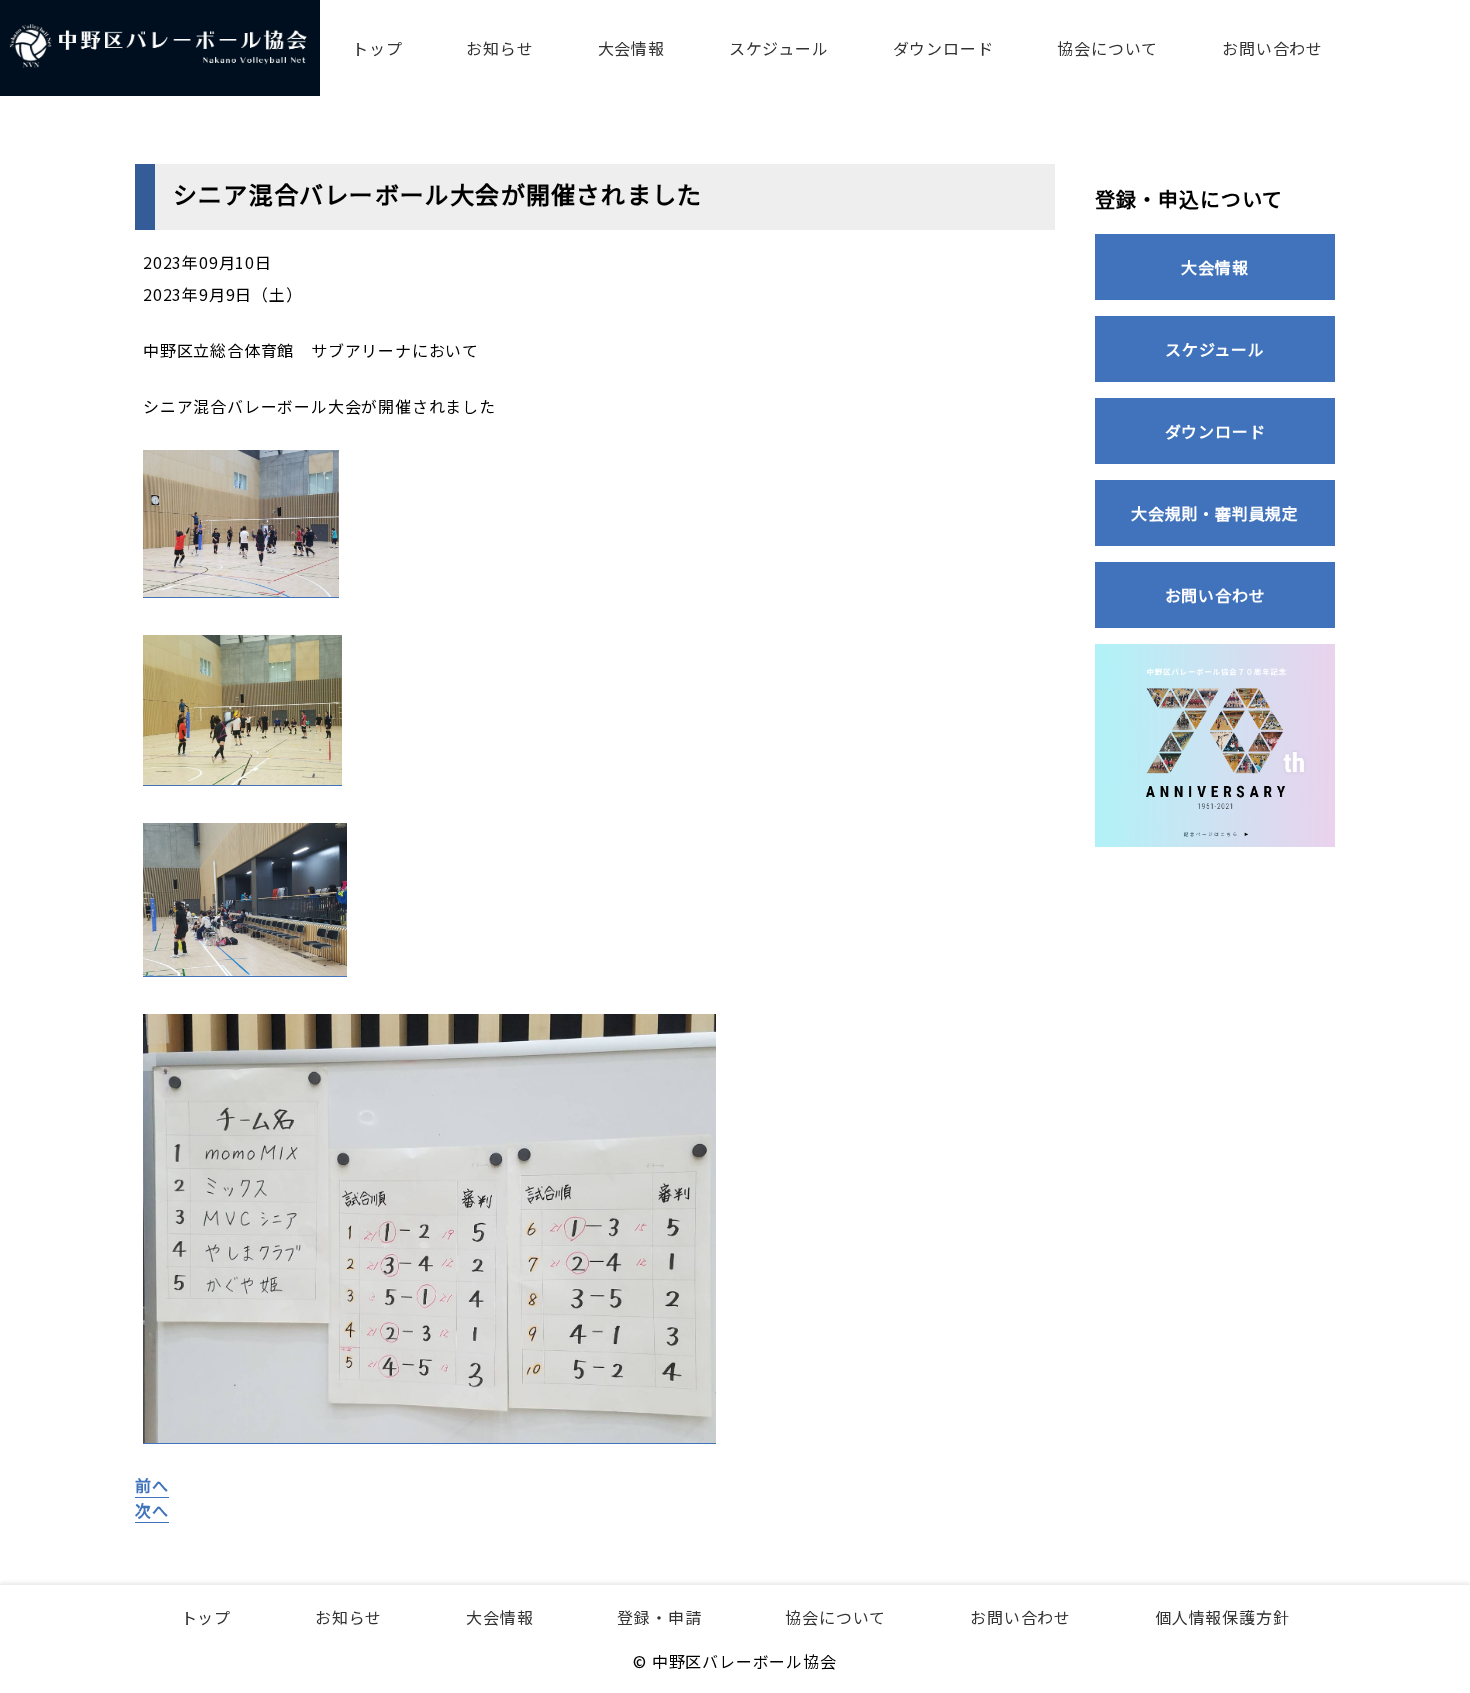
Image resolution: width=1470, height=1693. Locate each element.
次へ (152, 1510)
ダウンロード (943, 48)
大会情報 (631, 48)
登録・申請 (659, 1617)
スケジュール (779, 48)
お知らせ (499, 48)
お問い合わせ (1272, 48)
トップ (377, 48)
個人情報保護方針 (1222, 1617)
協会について (1107, 48)
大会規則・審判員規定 (1215, 513)
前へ (152, 1485)
